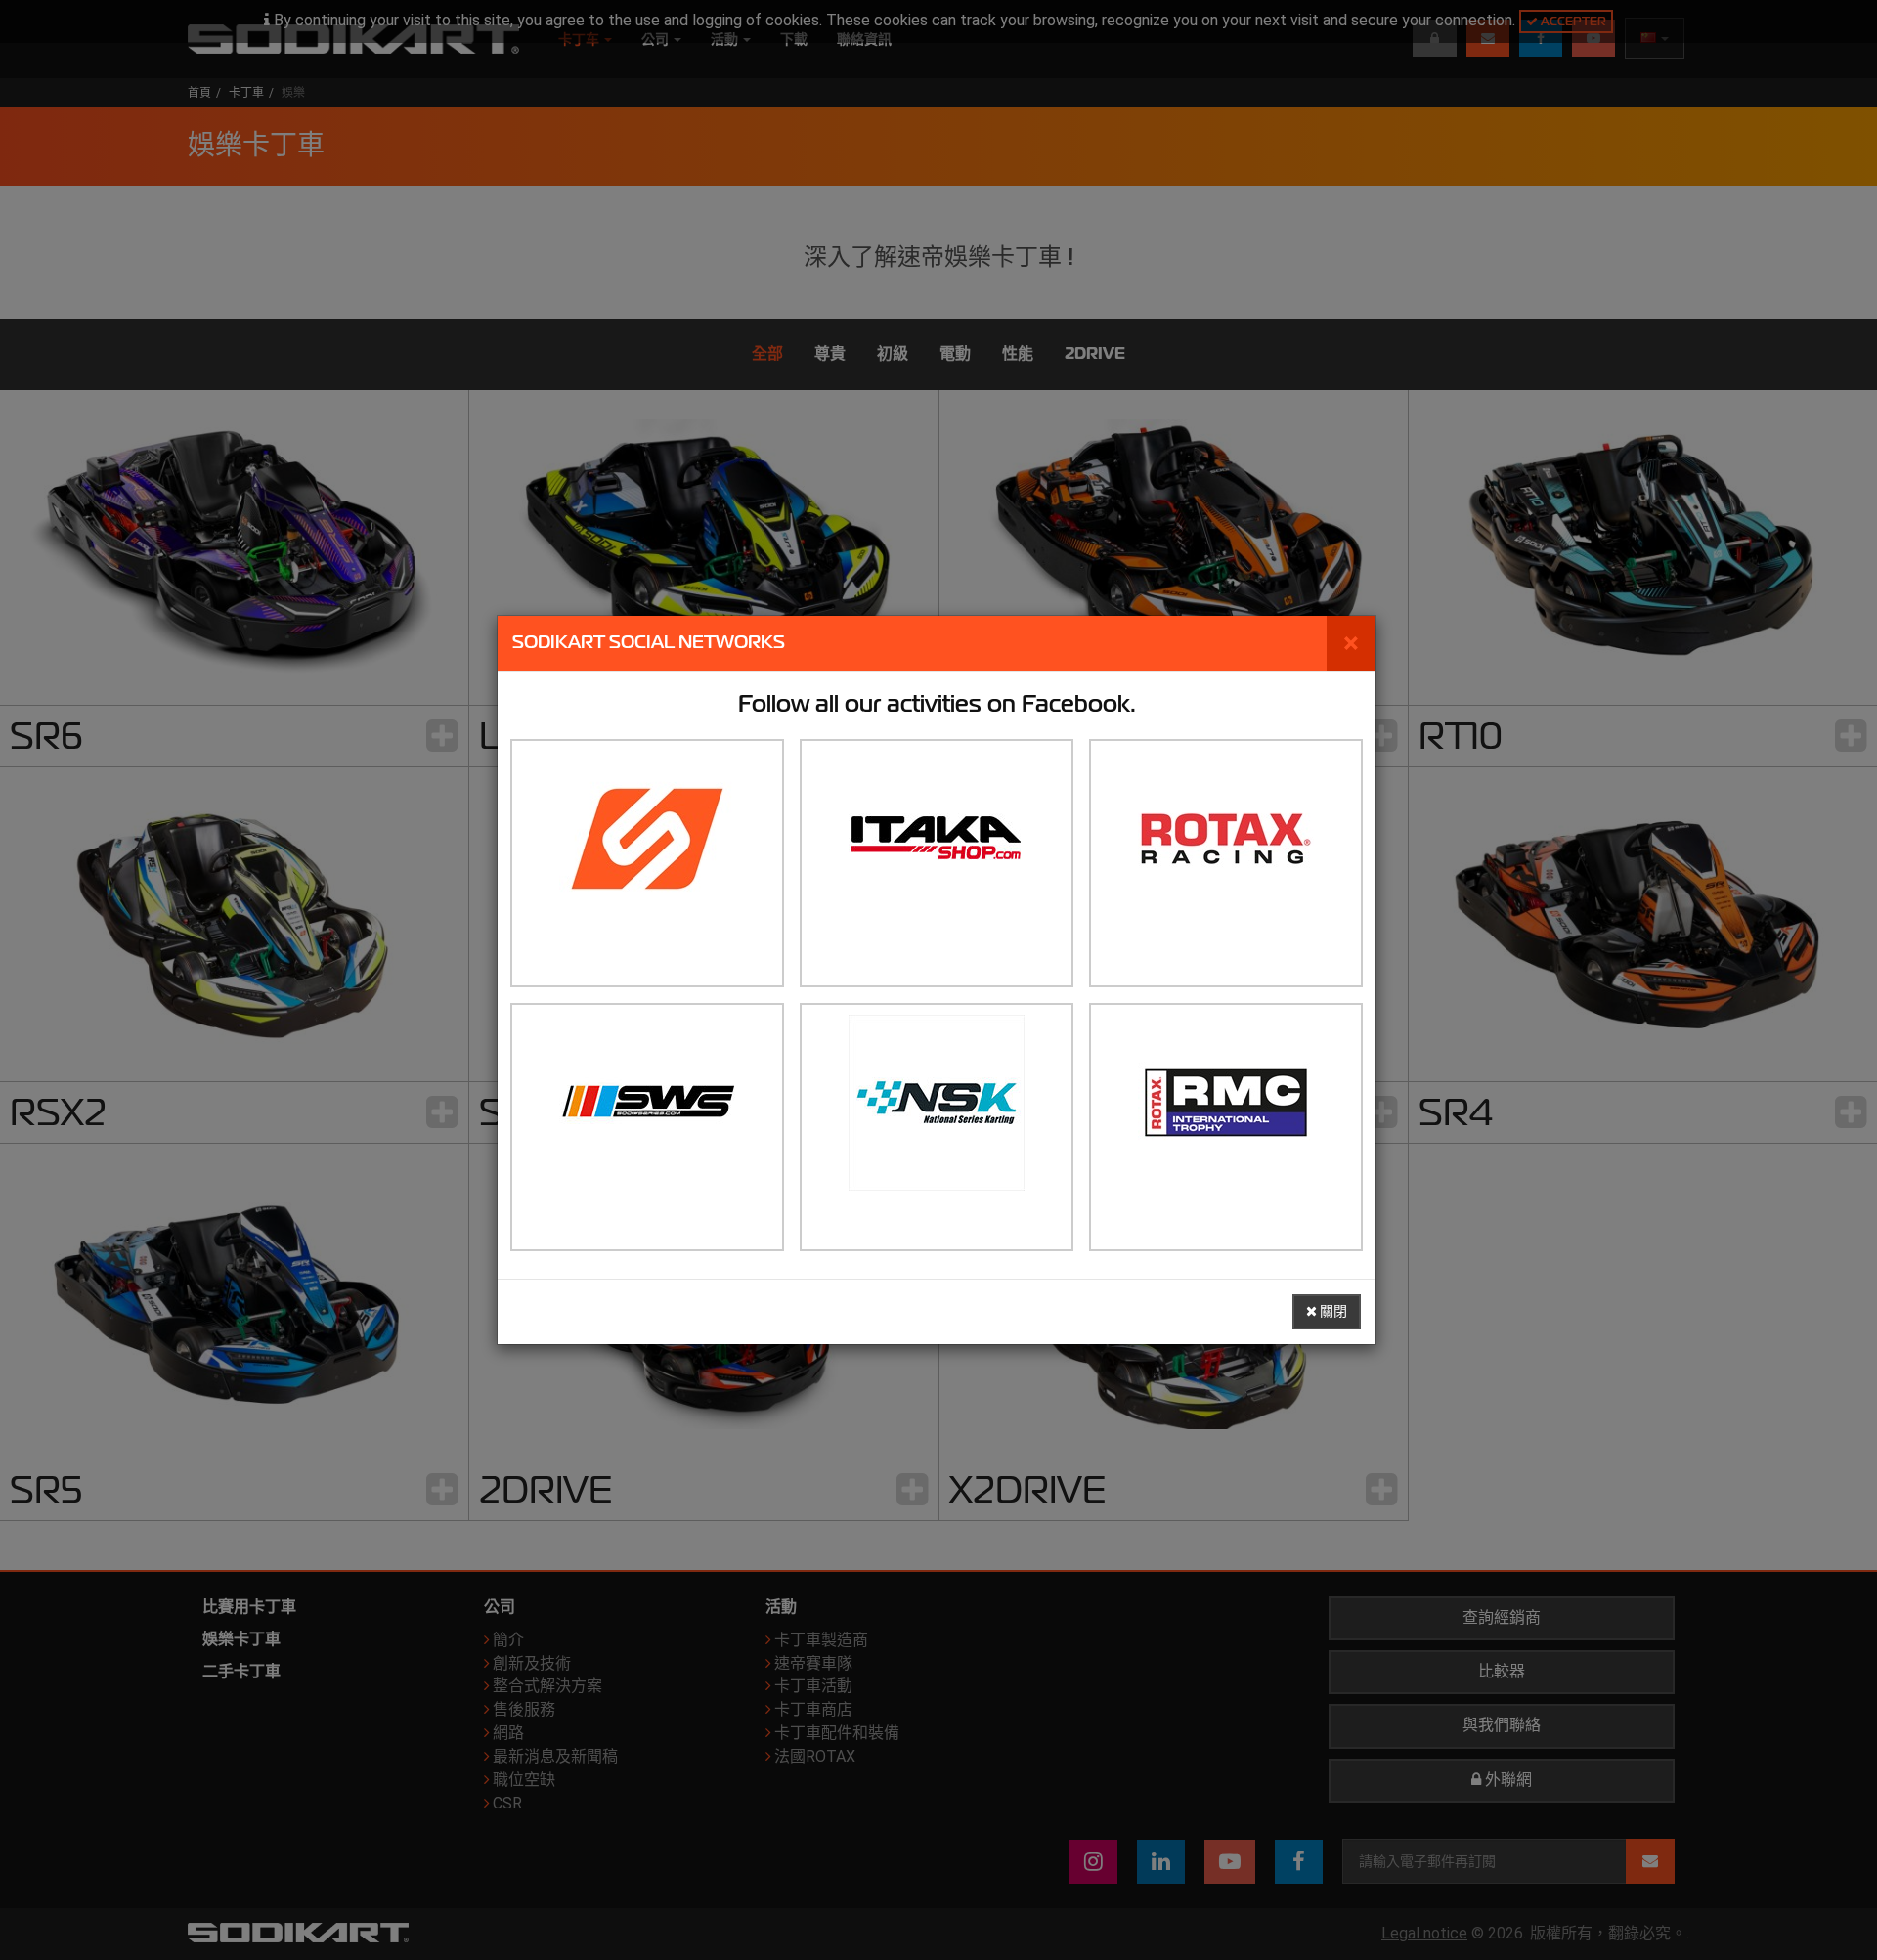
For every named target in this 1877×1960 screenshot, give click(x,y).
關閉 (1332, 1311)
